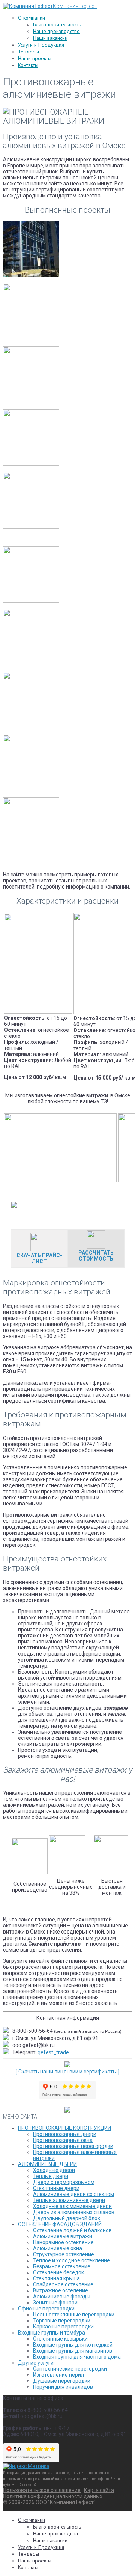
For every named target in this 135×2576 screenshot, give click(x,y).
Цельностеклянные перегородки (74, 2315)
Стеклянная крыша (56, 2278)
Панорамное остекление (63, 2242)
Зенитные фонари (55, 2303)
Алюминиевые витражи (63, 2236)
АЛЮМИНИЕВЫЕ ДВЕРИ (47, 2164)
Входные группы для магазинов (73, 2351)
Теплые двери (51, 2176)
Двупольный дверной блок (67, 2218)
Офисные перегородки (46, 2309)
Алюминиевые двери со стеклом (73, 2194)
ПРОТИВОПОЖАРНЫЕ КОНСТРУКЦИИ (64, 2128)
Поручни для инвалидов (63, 2387)
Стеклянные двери (56, 2188)
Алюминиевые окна (58, 2248)
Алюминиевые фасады (62, 2297)
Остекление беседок (58, 2272)
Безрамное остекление (62, 2266)
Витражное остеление (61, 2290)
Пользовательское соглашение (42, 2490)
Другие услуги (36, 2363)
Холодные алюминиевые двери (72, 2206)
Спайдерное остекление (63, 2284)
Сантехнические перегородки (70, 2369)
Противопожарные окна (63, 2140)
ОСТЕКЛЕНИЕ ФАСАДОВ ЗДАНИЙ (60, 2224)
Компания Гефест (75, 6)
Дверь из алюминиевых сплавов (74, 2212)
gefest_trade (53, 2052)
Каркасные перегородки (63, 2327)
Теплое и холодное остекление (71, 2260)
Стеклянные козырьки (60, 2339)
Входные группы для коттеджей (73, 2345)
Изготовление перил (58, 2375)
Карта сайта (99, 2490)
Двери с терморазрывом (64, 2182)
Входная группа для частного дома (77, 2357)
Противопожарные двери (65, 2134)
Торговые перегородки (62, 2321)
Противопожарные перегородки (73, 2146)
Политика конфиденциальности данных (53, 2496)
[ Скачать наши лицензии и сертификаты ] (67, 2072)
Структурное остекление (64, 2254)
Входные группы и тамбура (52, 2333)
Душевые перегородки (62, 2381)
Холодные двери (54, 2170)
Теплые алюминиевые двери (69, 2200)
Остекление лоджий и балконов (72, 2230)
